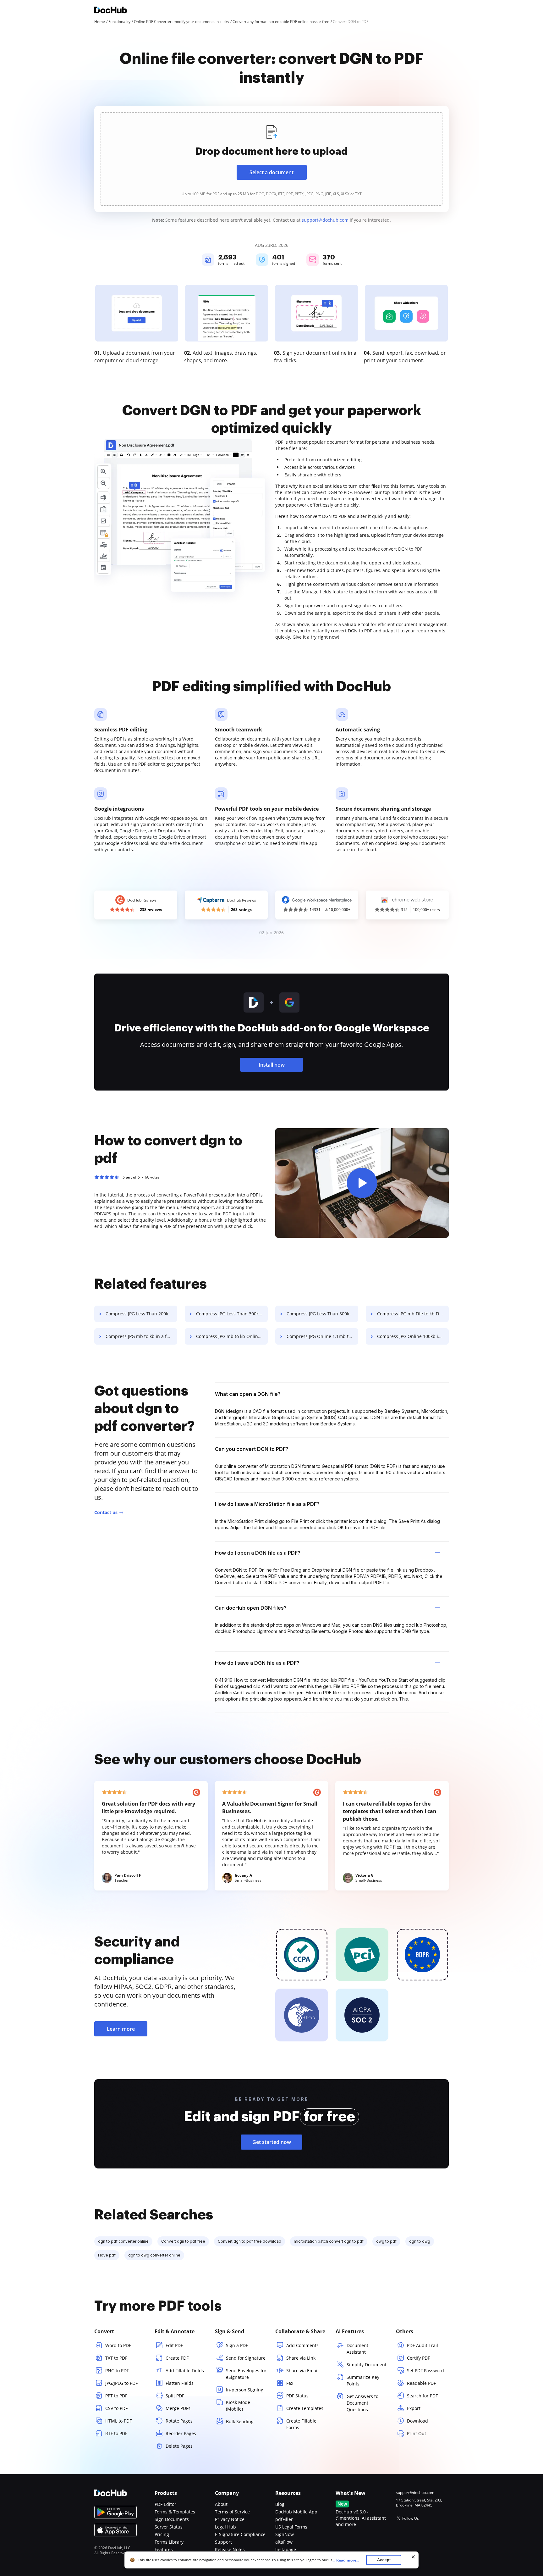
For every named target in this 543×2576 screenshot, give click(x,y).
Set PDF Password (425, 2371)
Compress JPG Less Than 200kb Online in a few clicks (141, 1314)
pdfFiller (284, 2519)
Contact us (106, 1512)
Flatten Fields (180, 2383)
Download (417, 2421)
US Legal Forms (291, 2527)
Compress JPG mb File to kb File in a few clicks (413, 1314)
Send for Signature (246, 2358)
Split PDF (175, 2396)
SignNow (285, 2534)
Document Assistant (357, 2349)
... (346, 2560)
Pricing (162, 2534)
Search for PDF (422, 2396)
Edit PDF (174, 2345)
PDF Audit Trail (422, 2345)
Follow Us (411, 2518)
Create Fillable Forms (301, 2424)
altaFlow (284, 2542)
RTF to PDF (116, 2433)
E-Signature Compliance (240, 2534)
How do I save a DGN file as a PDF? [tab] (257, 1663)
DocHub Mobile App (296, 2512)
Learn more (121, 2029)
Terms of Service (232, 2512)
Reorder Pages (181, 2433)
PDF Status (297, 2396)
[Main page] (111, 11)
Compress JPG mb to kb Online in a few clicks (232, 1336)
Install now (272, 1065)
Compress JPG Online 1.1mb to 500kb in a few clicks (322, 1336)
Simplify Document (367, 2365)
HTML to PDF (118, 2421)
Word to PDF (118, 2345)
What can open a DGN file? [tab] (248, 1394)
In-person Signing (245, 2390)
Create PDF (177, 2358)
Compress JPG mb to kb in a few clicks (141, 1336)
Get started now (272, 2142)
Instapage (286, 2549)
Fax (290, 2383)
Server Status (169, 2527)
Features (164, 2549)
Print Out (417, 2433)
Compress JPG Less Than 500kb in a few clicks (322, 1314)
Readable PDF (421, 2383)
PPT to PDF (116, 2396)
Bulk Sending (240, 2421)
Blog (280, 2504)
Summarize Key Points (363, 2380)
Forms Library (169, 2542)
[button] (362, 1183)
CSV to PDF (116, 2408)
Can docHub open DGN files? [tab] (251, 1608)
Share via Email (302, 2371)
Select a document (271, 172)
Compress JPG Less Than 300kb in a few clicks (232, 1314)
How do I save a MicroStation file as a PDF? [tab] (267, 1504)
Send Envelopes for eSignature (246, 2374)
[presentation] (271, 159)
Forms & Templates (175, 2512)
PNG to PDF (117, 2371)
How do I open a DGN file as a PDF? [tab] (258, 1553)
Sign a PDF (237, 2345)
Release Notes (230, 2549)
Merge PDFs (178, 2408)
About (221, 2504)
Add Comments (302, 2345)
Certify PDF (418, 2358)
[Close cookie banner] (413, 2557)
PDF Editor (165, 2504)
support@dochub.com (325, 220)
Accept (384, 2560)
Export (414, 2408)
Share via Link (301, 2358)
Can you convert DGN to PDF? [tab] (252, 1449)
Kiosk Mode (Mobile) (238, 2406)
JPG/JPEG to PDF (121, 2383)
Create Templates (305, 2408)
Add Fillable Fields (185, 2371)
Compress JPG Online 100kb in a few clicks (413, 1336)
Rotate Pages (179, 2421)
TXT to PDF (116, 2358)
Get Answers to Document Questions (362, 2403)
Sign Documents (172, 2519)
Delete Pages (179, 2446)
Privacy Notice (230, 2519)
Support (223, 2542)
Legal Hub (225, 2527)
